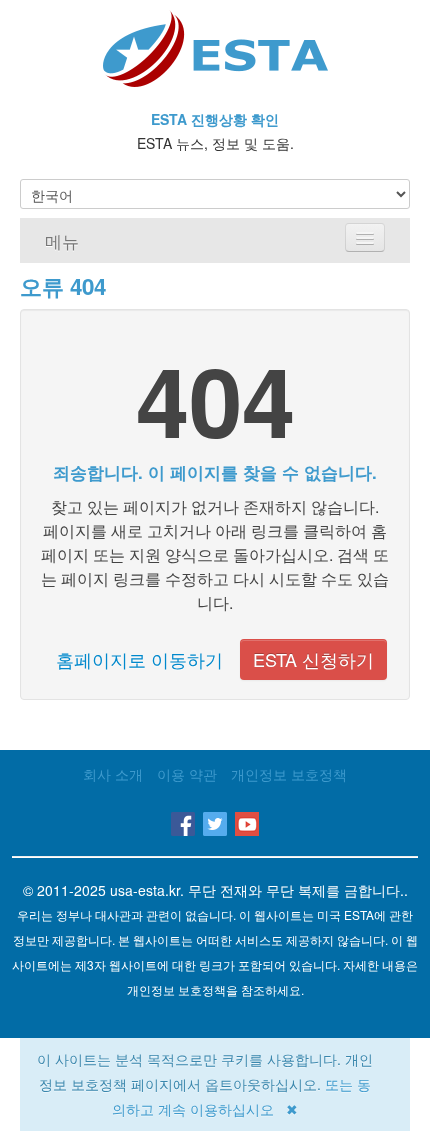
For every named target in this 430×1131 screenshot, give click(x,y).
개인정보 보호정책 (289, 774)
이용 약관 (187, 774)
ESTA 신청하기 (313, 659)
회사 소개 (113, 774)
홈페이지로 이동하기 (139, 659)
